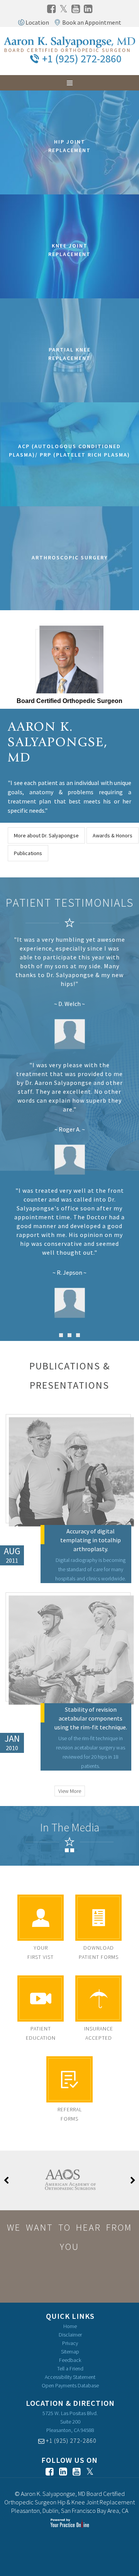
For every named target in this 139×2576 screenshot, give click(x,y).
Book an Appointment (92, 22)
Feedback (70, 2360)
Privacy (70, 2343)
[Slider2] (69, 1335)
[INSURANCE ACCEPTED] (98, 1999)
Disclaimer (70, 2335)
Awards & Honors (113, 835)
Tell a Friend (70, 2368)
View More (70, 1791)
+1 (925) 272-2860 (82, 59)
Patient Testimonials (70, 902)
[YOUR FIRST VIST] (41, 1918)
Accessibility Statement (70, 2377)
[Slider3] (78, 1335)
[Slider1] (61, 1335)
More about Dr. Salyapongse (46, 835)
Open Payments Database (70, 2385)
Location (37, 22)
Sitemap (70, 2352)
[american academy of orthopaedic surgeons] (70, 2180)
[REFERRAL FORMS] (69, 2079)
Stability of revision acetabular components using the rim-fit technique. (91, 1718)
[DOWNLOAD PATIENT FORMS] (98, 1918)
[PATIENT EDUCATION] (41, 1999)
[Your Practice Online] (70, 2523)
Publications (28, 853)
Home (70, 2326)
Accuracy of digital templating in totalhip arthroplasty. (91, 1540)
